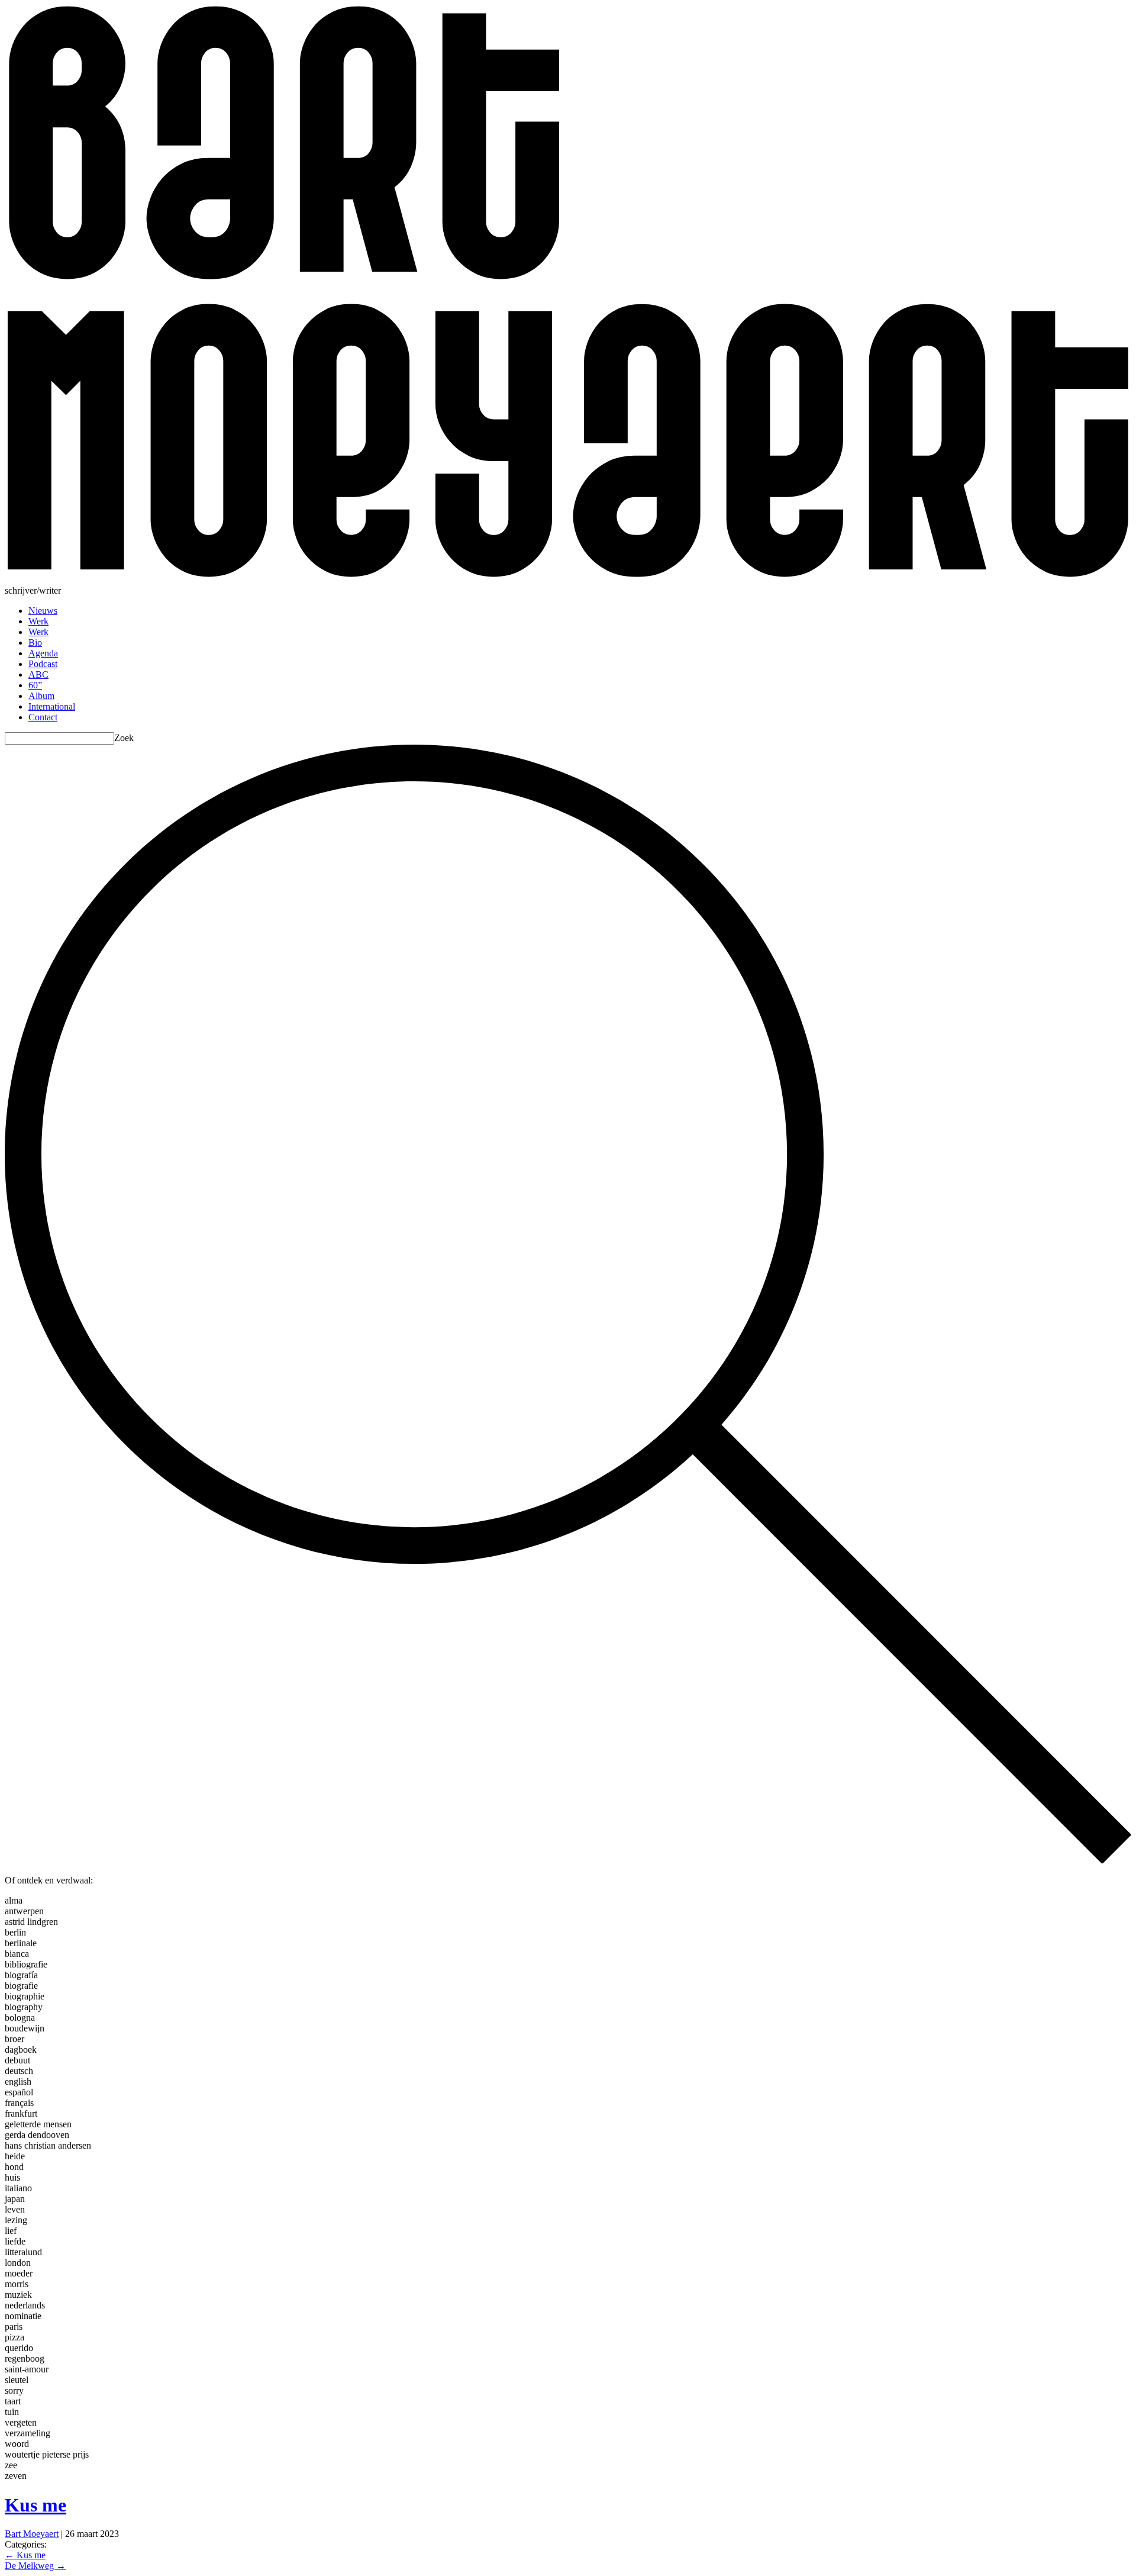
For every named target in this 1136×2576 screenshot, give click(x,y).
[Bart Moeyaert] (568, 580)
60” (35, 685)
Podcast (43, 664)
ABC (38, 674)
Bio (35, 643)
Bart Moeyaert (32, 2534)
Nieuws (43, 611)
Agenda (43, 653)
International (52, 706)
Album (41, 696)
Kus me (35, 2505)
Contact (43, 717)
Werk (38, 621)
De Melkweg (35, 2566)
